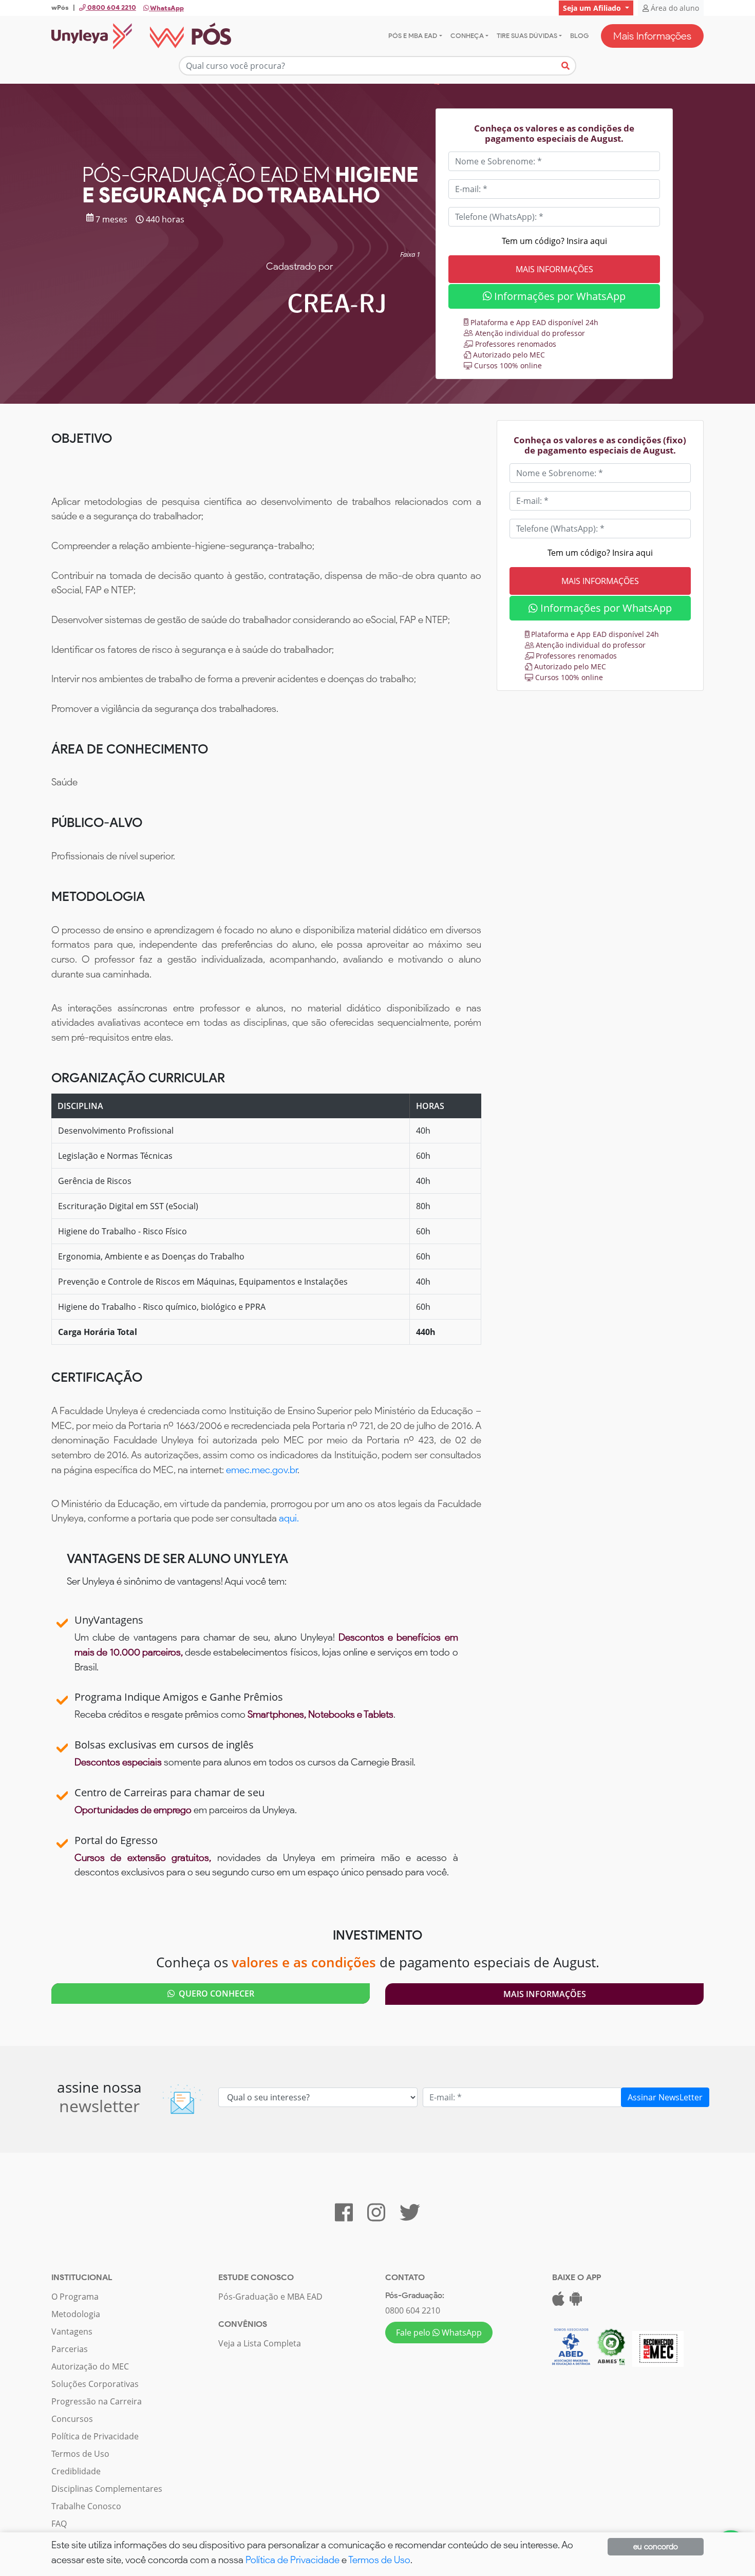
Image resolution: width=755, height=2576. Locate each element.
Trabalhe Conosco (86, 2506)
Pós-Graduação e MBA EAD (270, 2297)
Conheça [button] (467, 36)
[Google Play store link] (576, 2302)
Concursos (72, 2419)
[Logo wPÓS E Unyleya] (141, 36)
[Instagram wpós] (376, 2217)
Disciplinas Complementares (107, 2489)
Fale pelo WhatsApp (439, 2333)
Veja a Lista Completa (260, 2343)
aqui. (289, 1518)
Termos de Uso (80, 2454)
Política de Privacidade (95, 2436)
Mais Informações (652, 36)
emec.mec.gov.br (262, 1470)
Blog (579, 36)
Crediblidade (76, 2471)
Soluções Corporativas (95, 2384)
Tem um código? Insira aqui (554, 241)
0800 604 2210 (413, 2310)
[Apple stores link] (558, 2302)
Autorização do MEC (90, 2366)
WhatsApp (166, 8)
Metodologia (76, 2314)
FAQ (59, 2524)
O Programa (75, 2297)
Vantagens (72, 2331)
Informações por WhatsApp (559, 296)
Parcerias (70, 2349)
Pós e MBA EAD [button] (413, 36)
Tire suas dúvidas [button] (527, 36)
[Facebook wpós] (344, 2217)
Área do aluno (674, 8)
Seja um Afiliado (593, 8)
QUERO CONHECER (214, 1994)
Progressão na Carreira (97, 2401)
